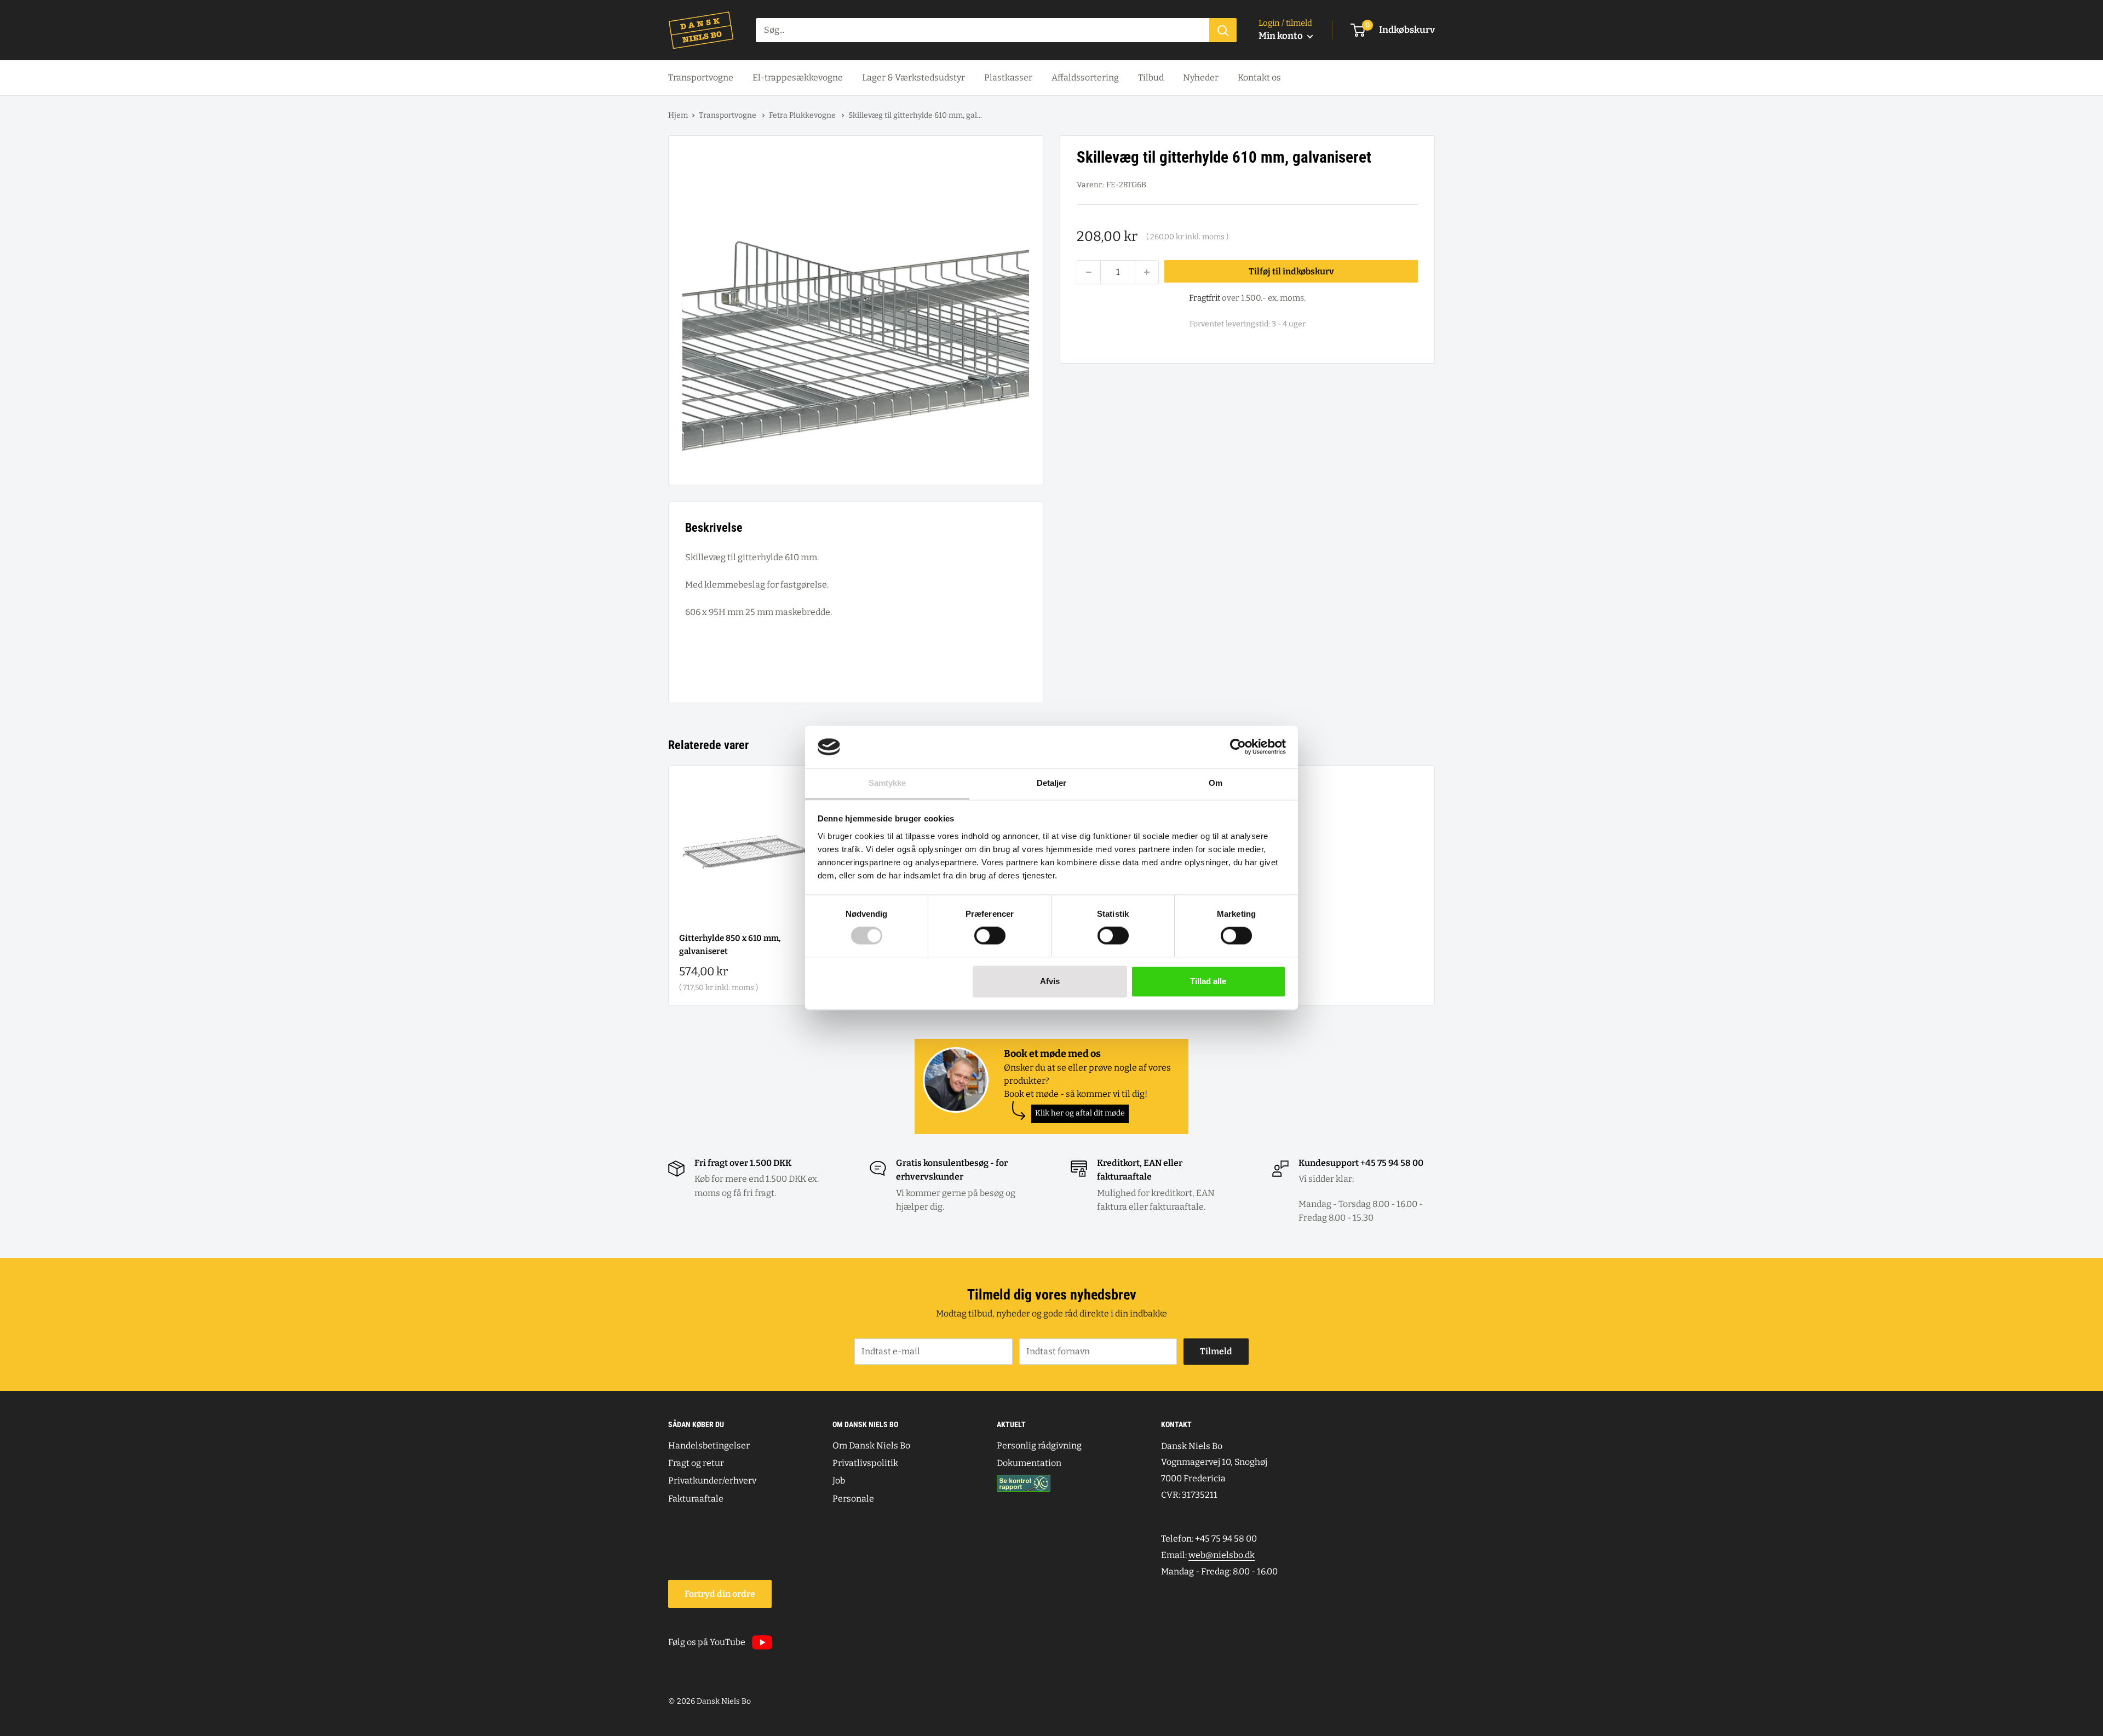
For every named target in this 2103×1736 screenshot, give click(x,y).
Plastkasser (1008, 77)
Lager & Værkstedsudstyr (913, 77)
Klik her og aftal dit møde (1080, 1113)
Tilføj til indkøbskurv (1291, 271)
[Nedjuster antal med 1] (1089, 272)
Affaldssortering (1085, 77)
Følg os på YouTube (707, 1642)
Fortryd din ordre (720, 1594)
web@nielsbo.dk (1222, 1555)
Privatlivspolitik (865, 1463)
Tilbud (1151, 77)
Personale (853, 1499)
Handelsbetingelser (709, 1445)
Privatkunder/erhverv (712, 1481)
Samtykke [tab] (887, 783)
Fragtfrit (1205, 298)
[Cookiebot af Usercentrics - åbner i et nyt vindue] (1238, 747)
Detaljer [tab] (1052, 783)
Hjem (678, 115)
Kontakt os (1259, 77)
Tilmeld (1216, 1351)
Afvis (1050, 981)
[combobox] (982, 30)
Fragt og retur (696, 1463)
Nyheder (1201, 77)
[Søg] (1223, 30)
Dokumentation (1029, 1463)
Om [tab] (1216, 783)
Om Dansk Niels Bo (871, 1445)
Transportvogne (701, 77)
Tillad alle (1208, 981)
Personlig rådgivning (1039, 1445)
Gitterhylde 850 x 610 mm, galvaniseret (730, 944)
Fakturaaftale (696, 1499)
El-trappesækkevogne (798, 77)
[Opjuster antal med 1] (1147, 272)
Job (839, 1481)
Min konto (1282, 36)
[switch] (990, 936)
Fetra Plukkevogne (803, 115)
